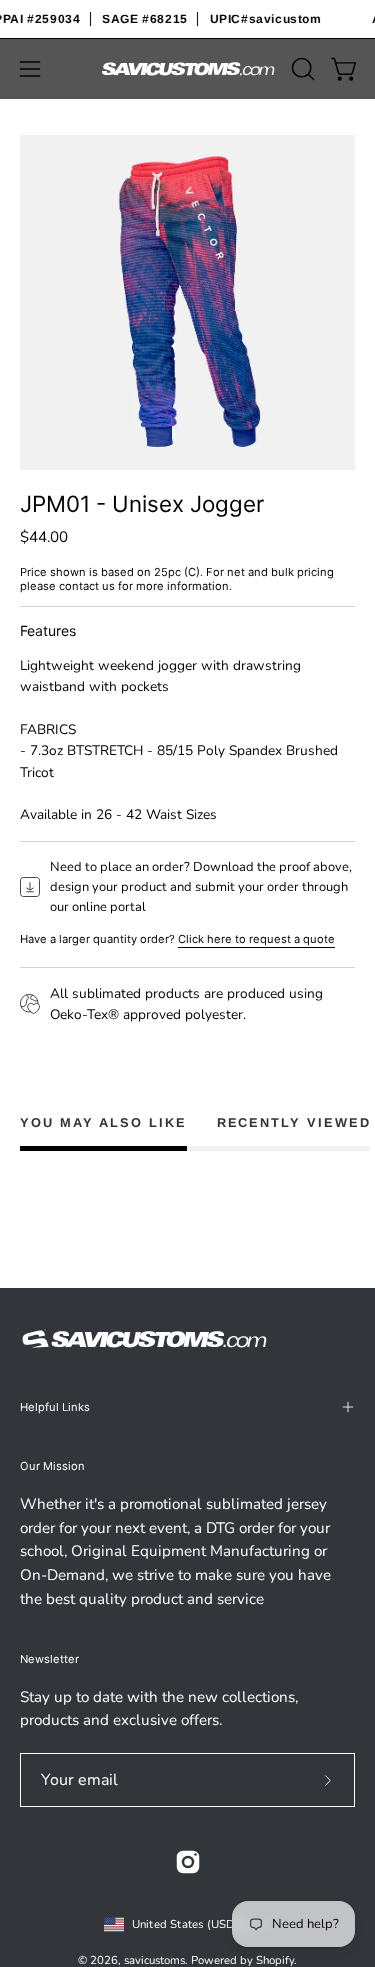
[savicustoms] (188, 69)
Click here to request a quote (256, 939)
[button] (301, 69)
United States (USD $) (191, 1924)
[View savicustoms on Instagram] (188, 1862)
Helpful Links (55, 1407)
